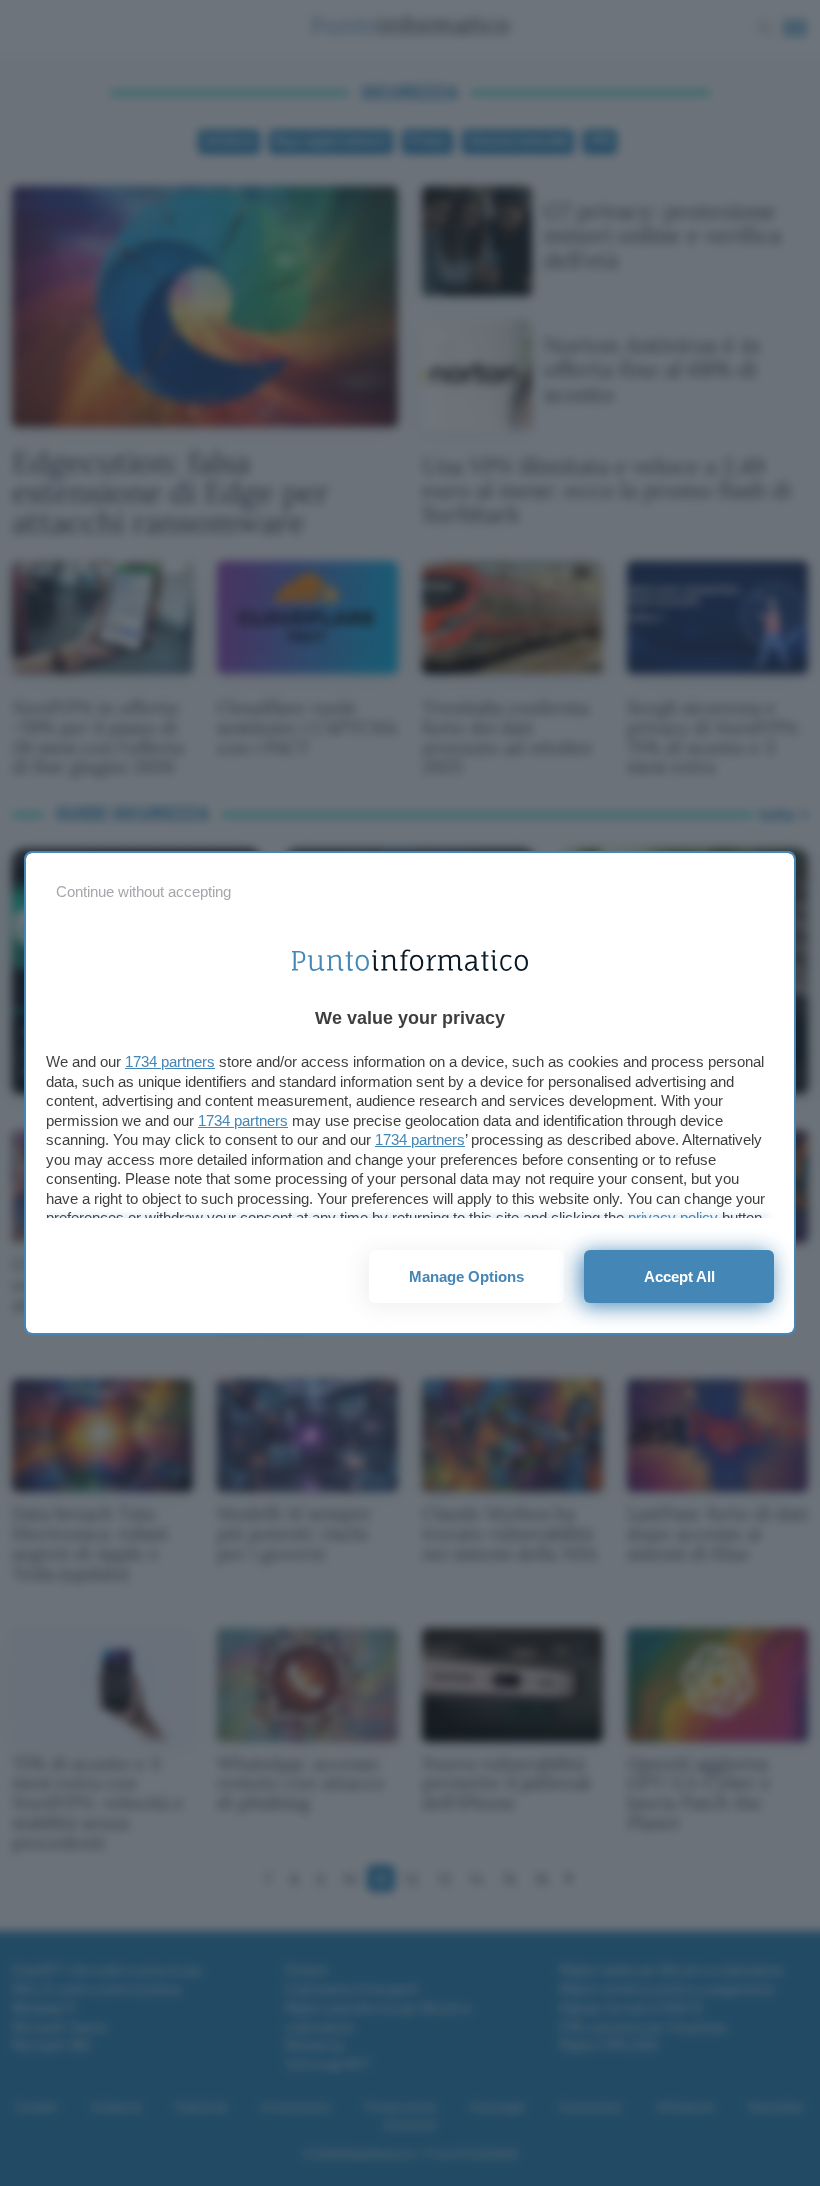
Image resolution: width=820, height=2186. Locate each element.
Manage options (466, 1276)
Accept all (679, 1276)
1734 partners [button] (170, 1061)
